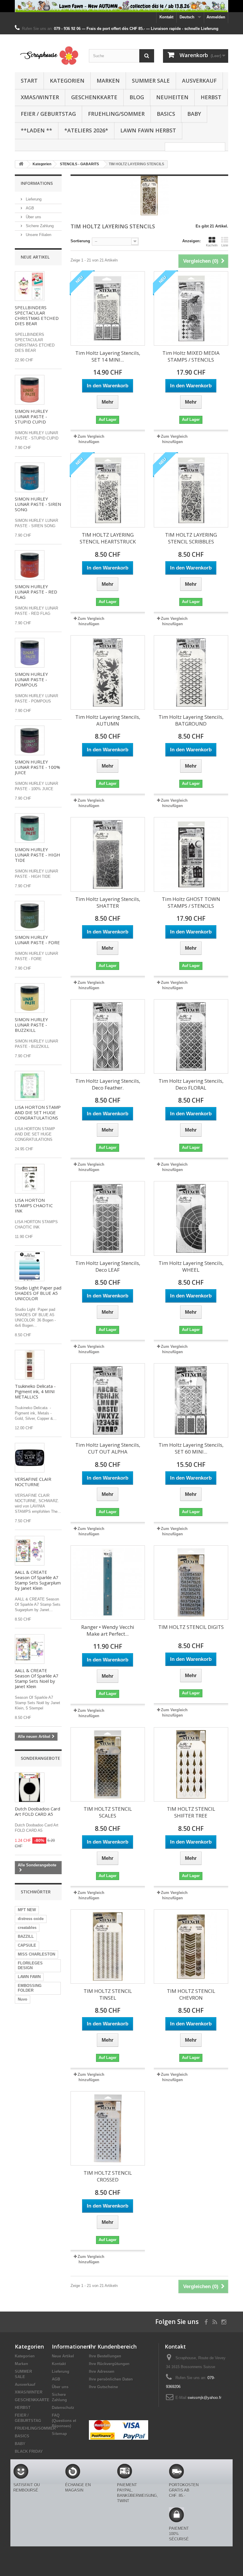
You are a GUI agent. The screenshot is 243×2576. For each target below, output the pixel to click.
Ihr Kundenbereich (113, 2346)
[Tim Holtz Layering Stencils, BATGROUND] (191, 672)
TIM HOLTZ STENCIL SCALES (108, 1812)
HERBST (211, 97)
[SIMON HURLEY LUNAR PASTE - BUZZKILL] (30, 998)
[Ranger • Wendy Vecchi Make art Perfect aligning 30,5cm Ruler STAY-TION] (108, 1583)
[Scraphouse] (47, 56)
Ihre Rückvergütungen (109, 2364)
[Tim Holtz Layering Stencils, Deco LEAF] (108, 1218)
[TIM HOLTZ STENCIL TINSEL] (108, 1947)
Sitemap (59, 2434)
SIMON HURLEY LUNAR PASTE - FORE (37, 940)
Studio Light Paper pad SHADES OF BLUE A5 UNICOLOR (38, 1293)
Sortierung (80, 241)
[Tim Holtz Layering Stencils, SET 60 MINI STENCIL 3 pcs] (191, 1400)
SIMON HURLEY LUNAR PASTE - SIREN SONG (38, 504)
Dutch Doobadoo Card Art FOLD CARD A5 (37, 1811)
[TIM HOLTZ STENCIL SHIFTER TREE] (191, 1764)
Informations (37, 183)
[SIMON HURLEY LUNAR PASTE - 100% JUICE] (30, 740)
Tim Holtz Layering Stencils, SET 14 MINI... (108, 356)
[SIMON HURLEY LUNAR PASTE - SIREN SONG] (30, 477)
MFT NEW (27, 1910)
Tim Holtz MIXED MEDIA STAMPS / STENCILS (191, 356)
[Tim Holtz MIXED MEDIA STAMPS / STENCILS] (191, 308)
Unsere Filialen (38, 235)
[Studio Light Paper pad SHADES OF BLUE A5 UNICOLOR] (30, 1266)
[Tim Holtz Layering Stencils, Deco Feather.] (108, 1036)
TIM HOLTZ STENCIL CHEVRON (191, 1994)
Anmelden (216, 17)
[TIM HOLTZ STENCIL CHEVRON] (191, 1947)
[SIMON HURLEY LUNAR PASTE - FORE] (30, 916)
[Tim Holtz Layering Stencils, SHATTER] (108, 854)
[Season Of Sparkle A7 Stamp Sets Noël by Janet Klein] (30, 1649)
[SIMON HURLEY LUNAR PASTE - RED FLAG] (30, 565)
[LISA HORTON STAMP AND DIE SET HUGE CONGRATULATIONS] (30, 1086)
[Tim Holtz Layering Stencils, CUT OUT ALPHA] (108, 1400)
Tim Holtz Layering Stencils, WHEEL (191, 1266)
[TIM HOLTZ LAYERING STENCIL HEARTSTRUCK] (108, 490)
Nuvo (23, 1999)
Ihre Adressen (102, 2372)
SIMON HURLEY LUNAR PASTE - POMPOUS (31, 679)
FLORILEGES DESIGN (30, 1965)
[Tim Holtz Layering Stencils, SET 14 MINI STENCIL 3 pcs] (108, 308)
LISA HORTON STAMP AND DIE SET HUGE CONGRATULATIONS (38, 1112)
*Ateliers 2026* (86, 130)
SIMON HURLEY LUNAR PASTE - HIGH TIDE (37, 855)
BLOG (137, 97)
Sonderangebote (40, 1758)
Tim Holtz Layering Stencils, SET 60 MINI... (191, 1448)
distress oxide (31, 1919)
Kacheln (212, 245)
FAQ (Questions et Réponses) (64, 2421)
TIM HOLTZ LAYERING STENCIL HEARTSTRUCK (108, 538)
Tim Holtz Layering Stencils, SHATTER (108, 902)
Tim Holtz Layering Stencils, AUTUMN (108, 720)
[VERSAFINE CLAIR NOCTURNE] (30, 1458)
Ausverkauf (199, 81)
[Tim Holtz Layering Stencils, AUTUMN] (108, 672)
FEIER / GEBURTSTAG (48, 114)
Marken (108, 81)
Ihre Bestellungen (105, 2356)
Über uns (33, 217)
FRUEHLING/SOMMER (116, 114)
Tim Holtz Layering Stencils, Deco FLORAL (191, 1084)
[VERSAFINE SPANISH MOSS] (30, 1365)
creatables (27, 1928)
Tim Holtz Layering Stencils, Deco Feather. (108, 1084)
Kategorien (67, 81)
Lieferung (33, 199)
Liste (225, 245)
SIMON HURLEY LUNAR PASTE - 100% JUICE (37, 767)
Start (29, 81)
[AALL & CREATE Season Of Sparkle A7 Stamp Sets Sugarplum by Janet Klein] (30, 1551)
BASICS (166, 114)
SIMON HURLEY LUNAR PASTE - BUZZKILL (31, 1025)
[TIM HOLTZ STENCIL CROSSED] (108, 2128)
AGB (29, 208)
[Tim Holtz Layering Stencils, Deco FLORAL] (191, 1036)
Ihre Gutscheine (103, 2387)
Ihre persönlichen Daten (111, 2379)
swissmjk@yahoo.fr (204, 2398)
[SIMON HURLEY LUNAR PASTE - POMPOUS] (30, 653)
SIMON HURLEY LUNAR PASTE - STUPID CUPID (31, 416)
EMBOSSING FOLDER (30, 1988)
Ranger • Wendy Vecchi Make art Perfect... (108, 1630)
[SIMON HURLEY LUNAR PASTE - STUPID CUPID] (30, 390)
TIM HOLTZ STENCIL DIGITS (191, 1627)
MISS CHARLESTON (36, 1954)
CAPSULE (27, 1945)
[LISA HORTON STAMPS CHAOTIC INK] (30, 1179)
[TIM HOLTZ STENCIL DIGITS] (191, 1583)
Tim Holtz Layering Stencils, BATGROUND (191, 720)
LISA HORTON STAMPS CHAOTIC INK (34, 1205)
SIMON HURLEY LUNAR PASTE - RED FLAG (36, 592)
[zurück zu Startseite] (21, 164)
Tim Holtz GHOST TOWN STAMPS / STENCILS (191, 902)
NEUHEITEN (172, 97)
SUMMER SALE (151, 81)
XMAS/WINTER (40, 97)
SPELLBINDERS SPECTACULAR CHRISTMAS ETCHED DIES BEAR (37, 315)
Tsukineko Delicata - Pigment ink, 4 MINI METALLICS (35, 1391)
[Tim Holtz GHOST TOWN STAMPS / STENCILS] (191, 854)
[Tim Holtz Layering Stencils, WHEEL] (191, 1218)
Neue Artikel (35, 257)
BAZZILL (26, 1936)
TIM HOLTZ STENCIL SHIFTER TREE (191, 1812)
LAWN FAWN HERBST (148, 130)
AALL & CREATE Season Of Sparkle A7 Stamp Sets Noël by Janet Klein (37, 1678)
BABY (194, 114)
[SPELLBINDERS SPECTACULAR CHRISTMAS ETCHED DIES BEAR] (30, 286)
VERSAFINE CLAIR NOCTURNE (33, 1482)
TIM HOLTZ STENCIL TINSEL (108, 1994)
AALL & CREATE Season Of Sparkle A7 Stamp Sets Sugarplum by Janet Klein (38, 1580)
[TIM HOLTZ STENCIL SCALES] (108, 1764)
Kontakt (166, 17)
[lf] (121, 6)
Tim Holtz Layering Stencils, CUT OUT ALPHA (108, 1448)
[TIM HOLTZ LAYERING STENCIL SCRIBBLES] (191, 490)
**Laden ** (36, 130)
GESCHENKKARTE (94, 97)
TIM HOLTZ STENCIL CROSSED (108, 2176)
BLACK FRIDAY (29, 2451)
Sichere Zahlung (39, 226)
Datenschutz (63, 2408)
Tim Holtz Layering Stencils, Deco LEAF (108, 1266)
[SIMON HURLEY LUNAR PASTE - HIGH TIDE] (30, 828)
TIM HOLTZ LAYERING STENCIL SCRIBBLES (191, 538)
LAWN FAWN (29, 1977)
